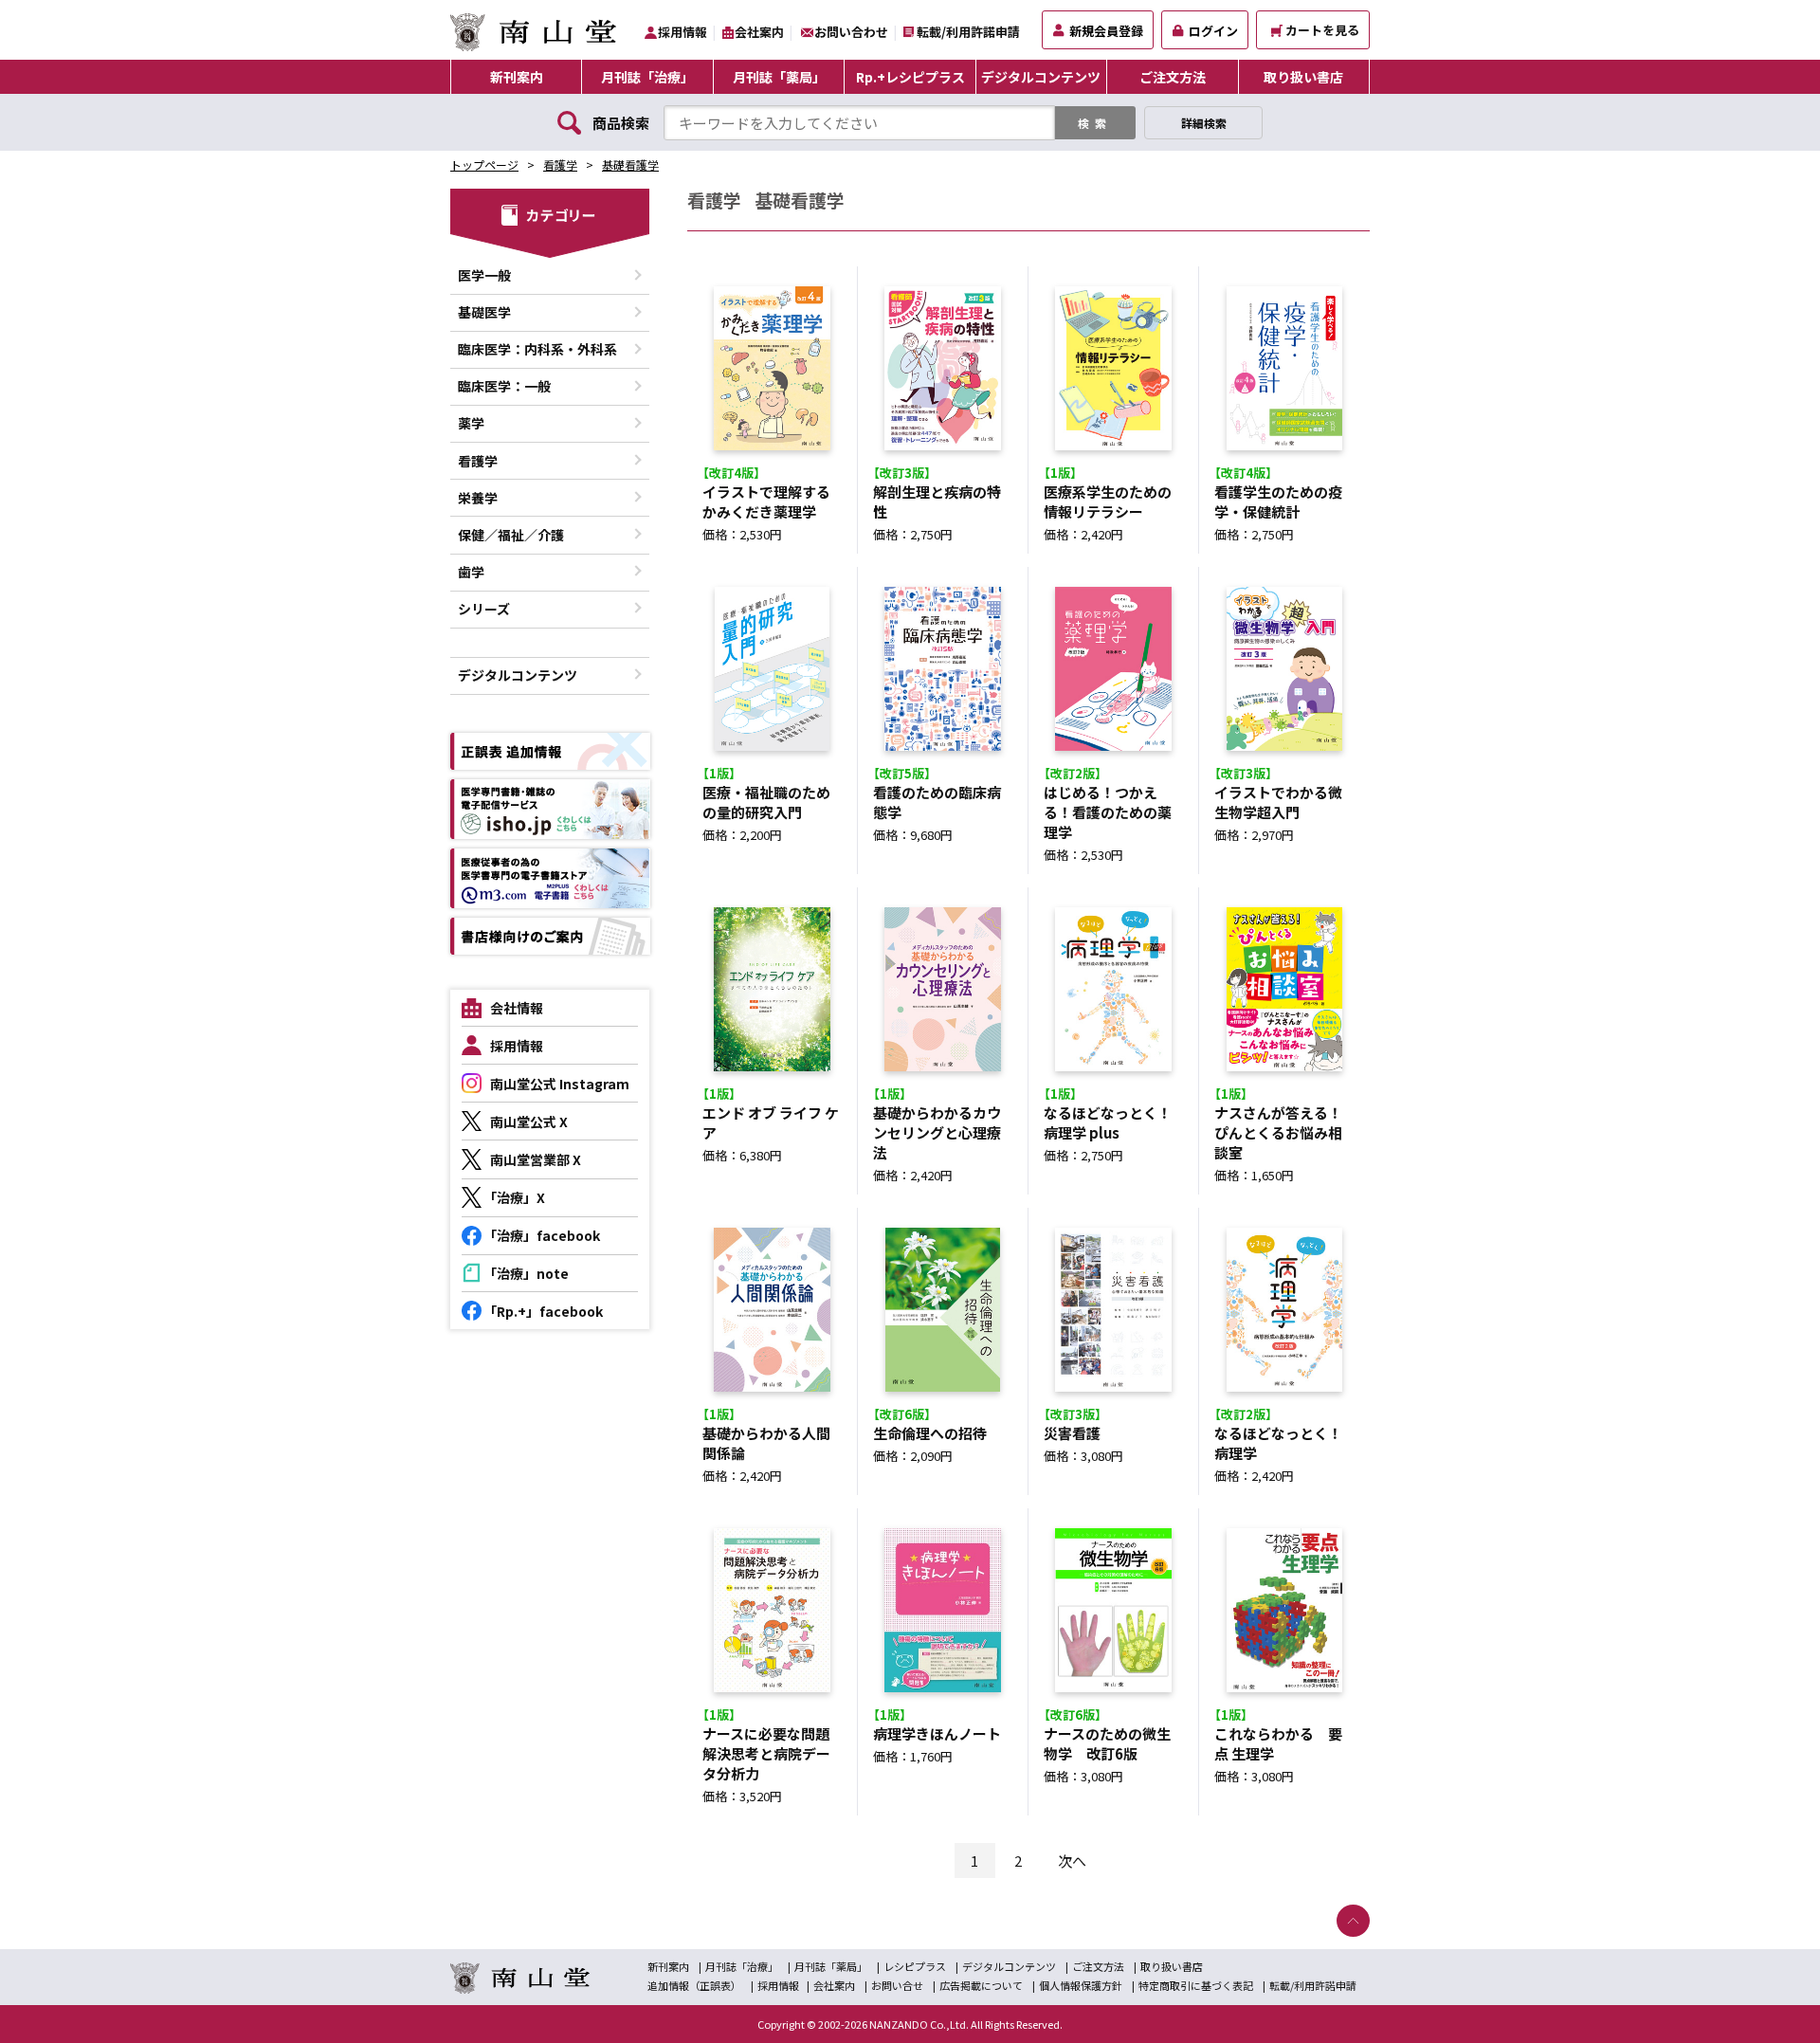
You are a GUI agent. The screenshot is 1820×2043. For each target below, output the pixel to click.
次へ (1072, 1861)
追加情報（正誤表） (694, 1985)
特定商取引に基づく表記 (1196, 1985)
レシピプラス (915, 1966)
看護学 (560, 164)
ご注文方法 (1173, 77)
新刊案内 (517, 77)
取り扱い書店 (1303, 77)
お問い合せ (897, 1985)
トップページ (484, 164)
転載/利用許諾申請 (968, 32)
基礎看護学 (630, 164)
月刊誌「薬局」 (779, 77)
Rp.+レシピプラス (910, 77)
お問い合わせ (851, 32)
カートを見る (1322, 30)
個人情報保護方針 (1081, 1985)
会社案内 (759, 32)
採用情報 (682, 32)
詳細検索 (1204, 123)
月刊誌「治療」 (647, 77)
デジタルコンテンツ (1041, 77)
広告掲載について (981, 1985)
